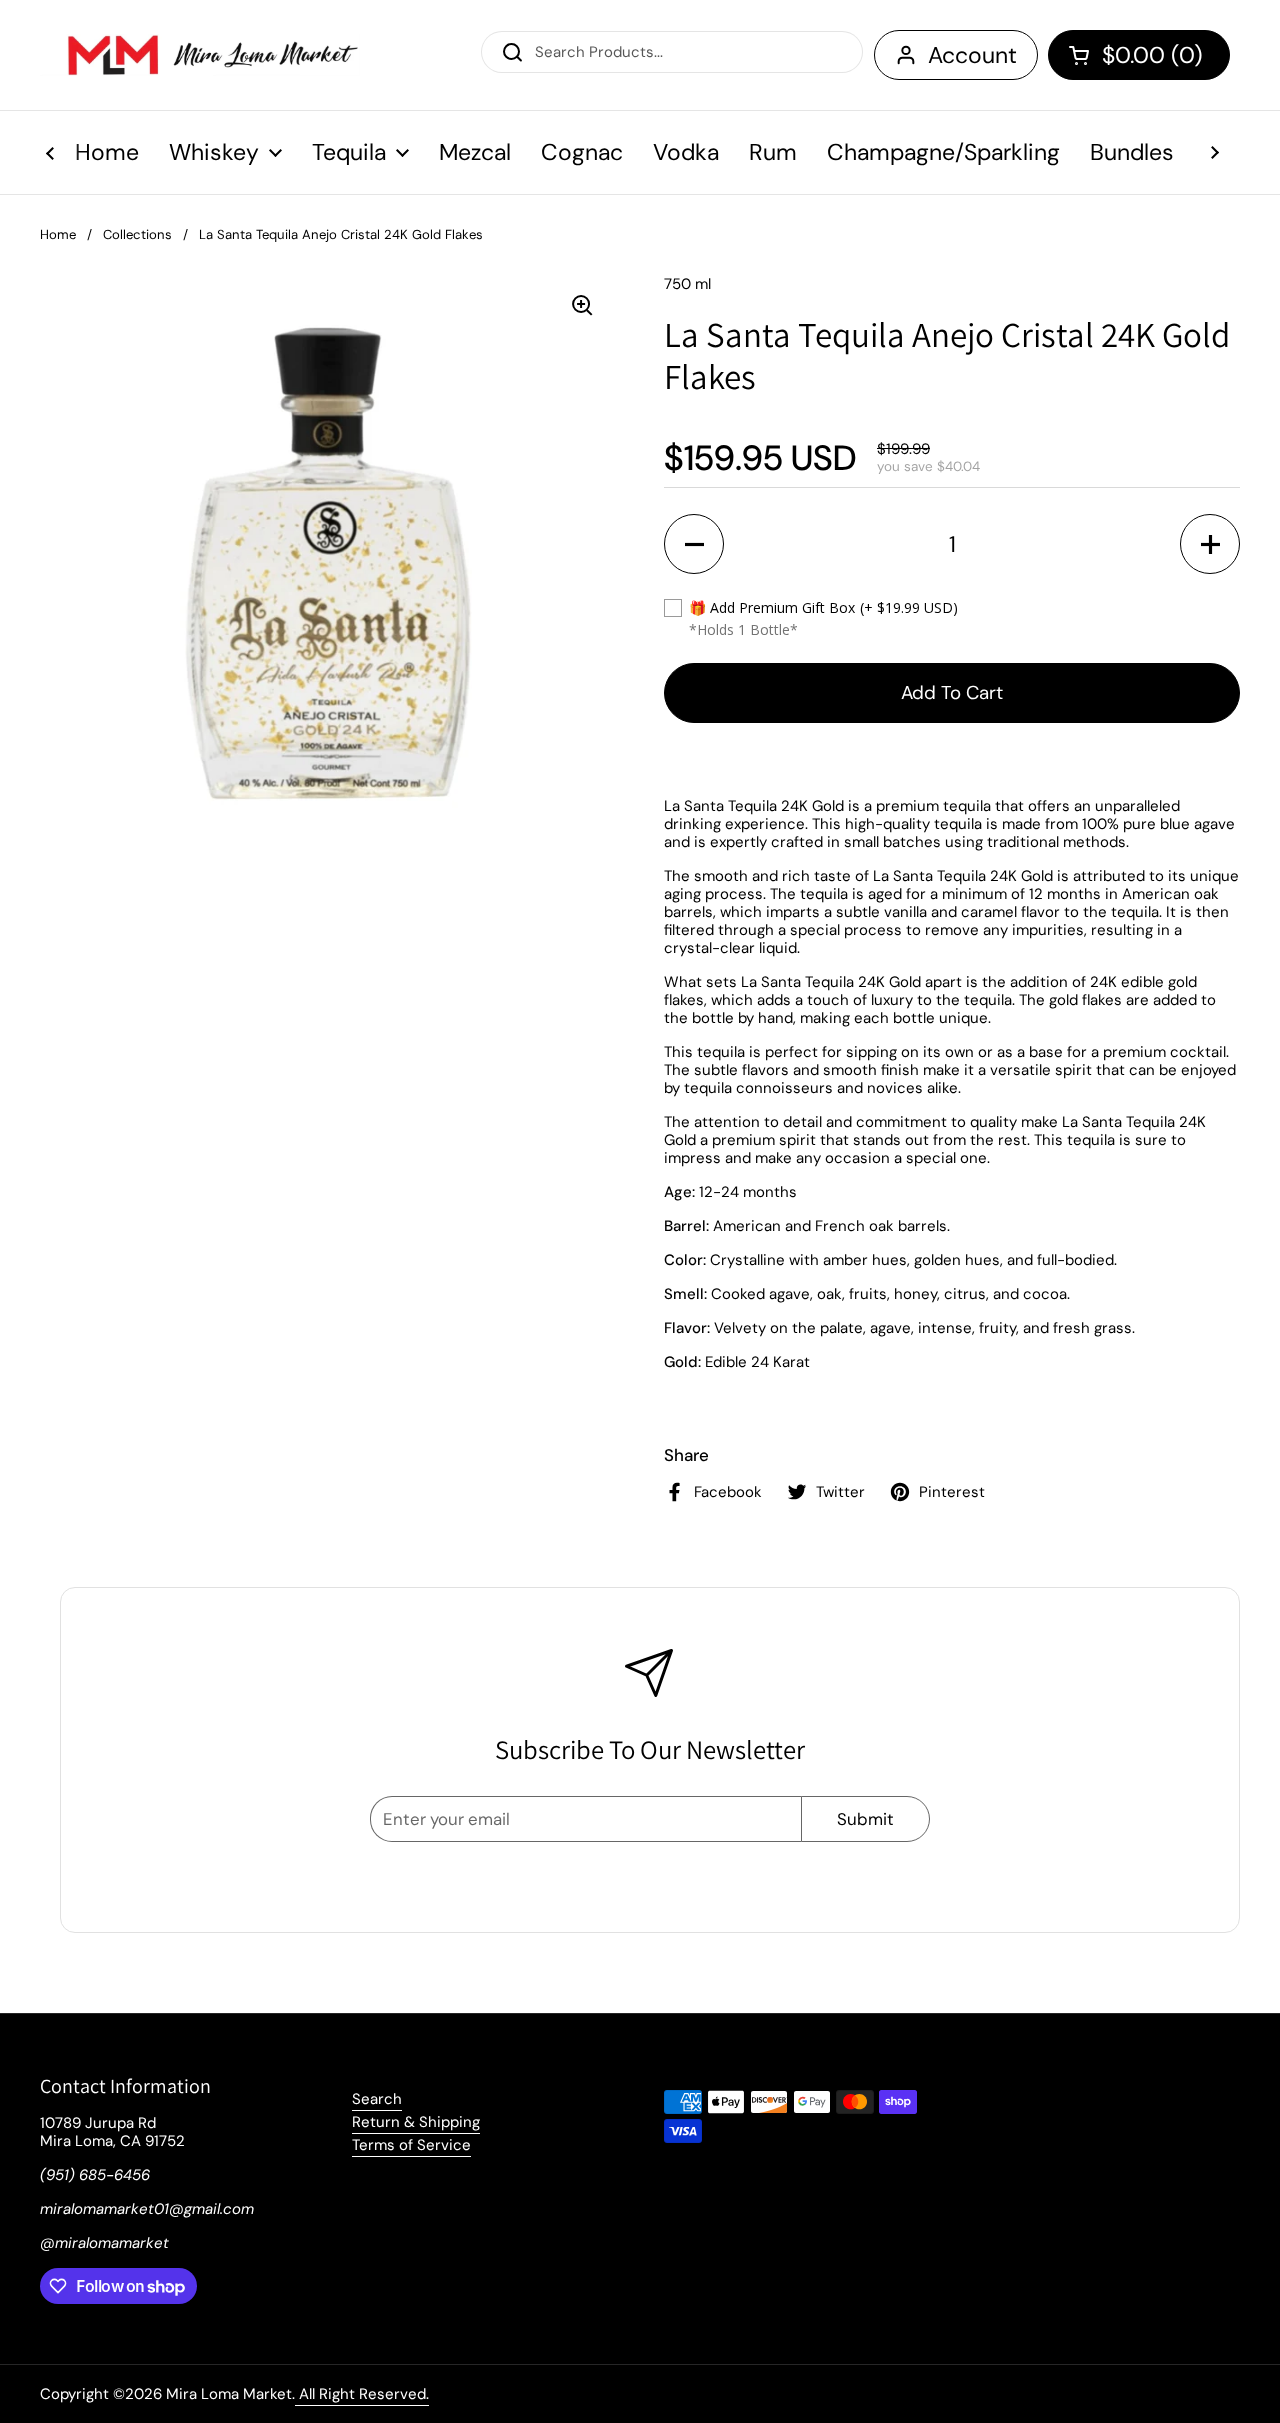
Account (972, 55)
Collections (137, 234)
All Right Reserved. (362, 2394)
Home (58, 234)
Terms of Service (411, 2145)
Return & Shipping (416, 2122)
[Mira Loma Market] (200, 55)
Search (377, 2099)
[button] (1139, 55)
